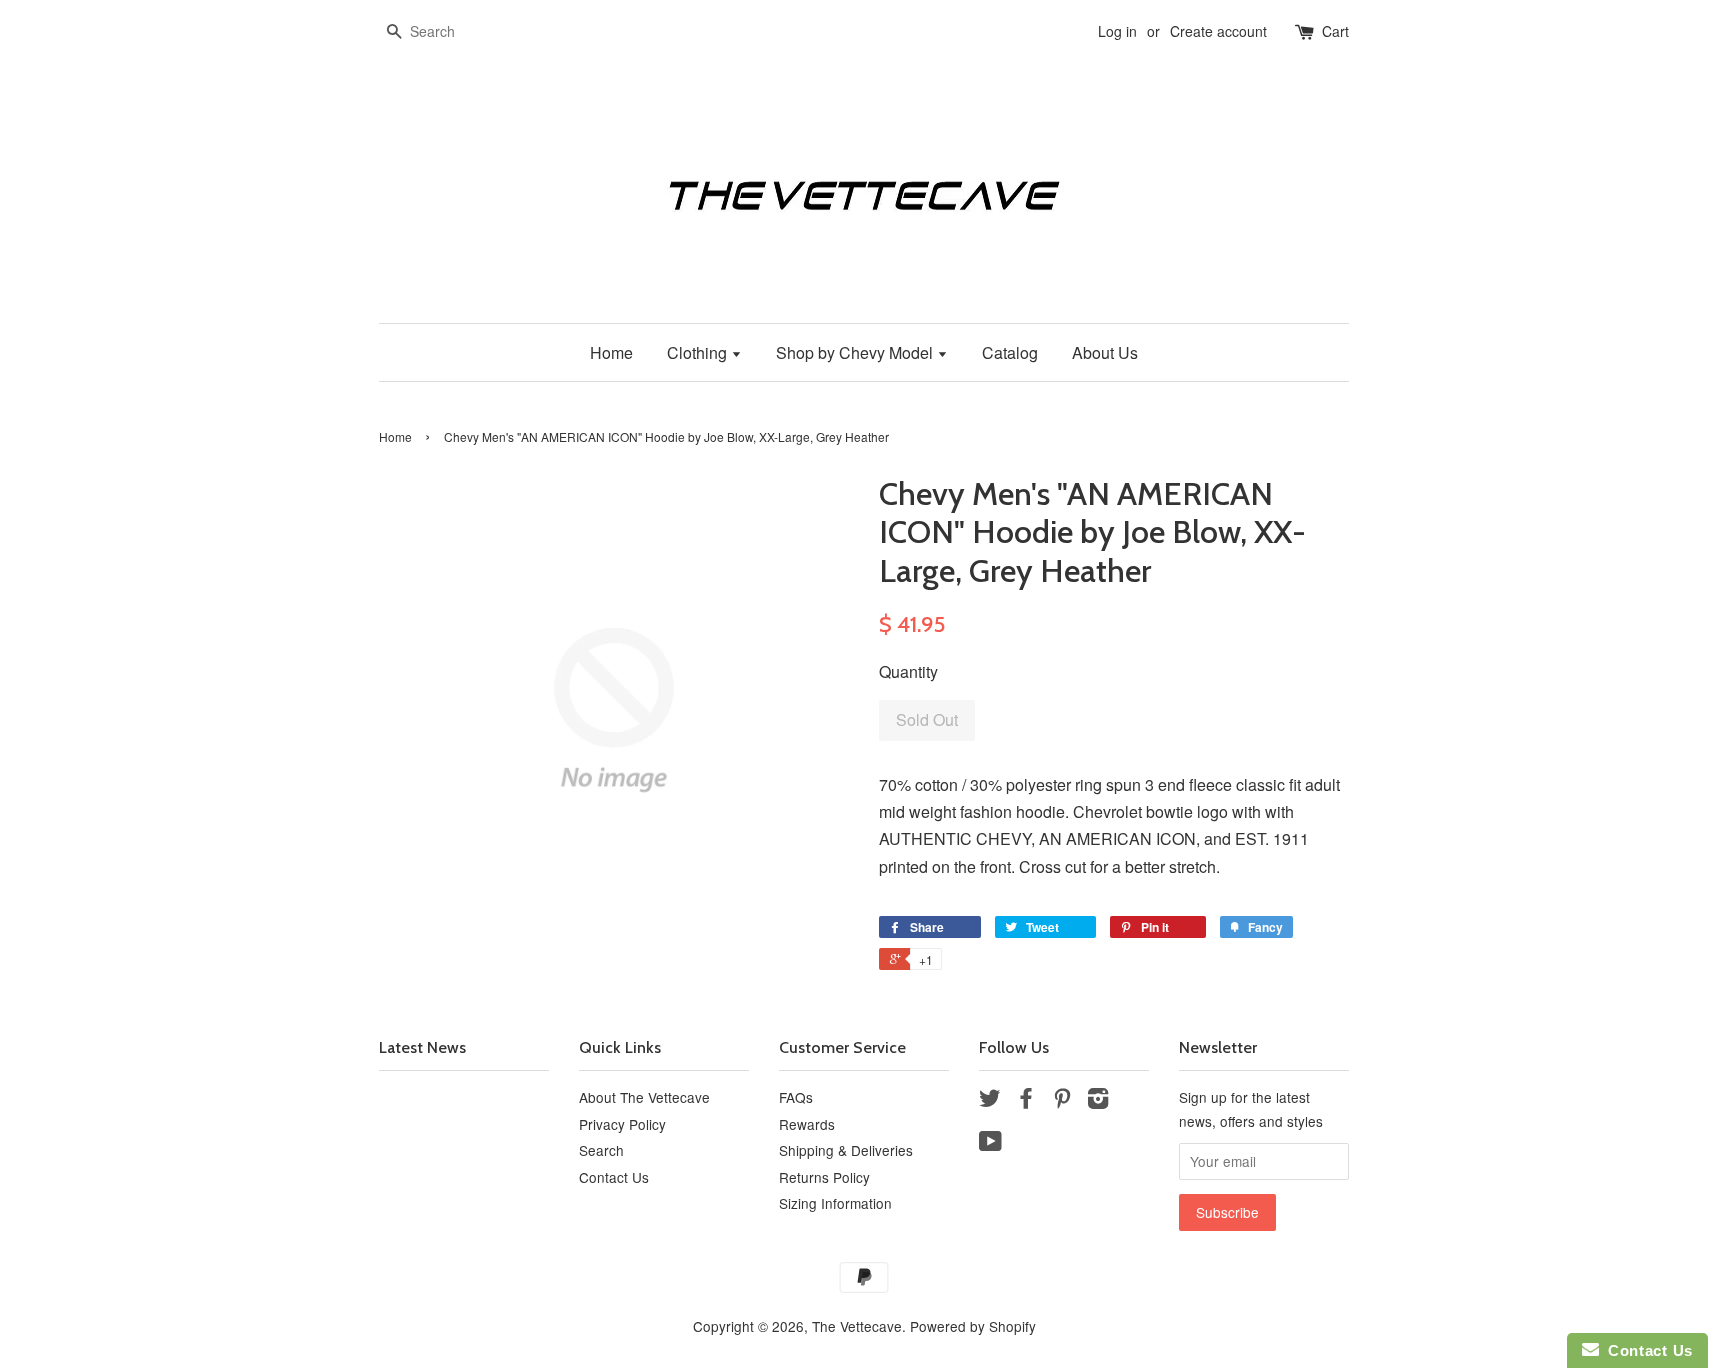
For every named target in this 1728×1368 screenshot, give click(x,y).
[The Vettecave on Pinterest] (1062, 1101)
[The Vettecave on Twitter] (990, 1101)
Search (601, 1150)
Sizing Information (835, 1203)
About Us (1105, 352)
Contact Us (614, 1177)
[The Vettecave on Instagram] (1098, 1101)
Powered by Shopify (973, 1326)
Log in (1117, 31)
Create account (1218, 31)
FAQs (796, 1097)
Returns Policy (824, 1177)
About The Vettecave (644, 1097)
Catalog (1010, 352)
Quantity (908, 671)
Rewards (807, 1124)
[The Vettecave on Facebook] (1026, 1101)
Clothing (699, 352)
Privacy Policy (622, 1124)
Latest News (422, 1047)
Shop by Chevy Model (856, 352)
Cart (1335, 31)
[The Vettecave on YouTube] (990, 1144)
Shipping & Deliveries (846, 1150)
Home (611, 352)
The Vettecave (857, 1326)
